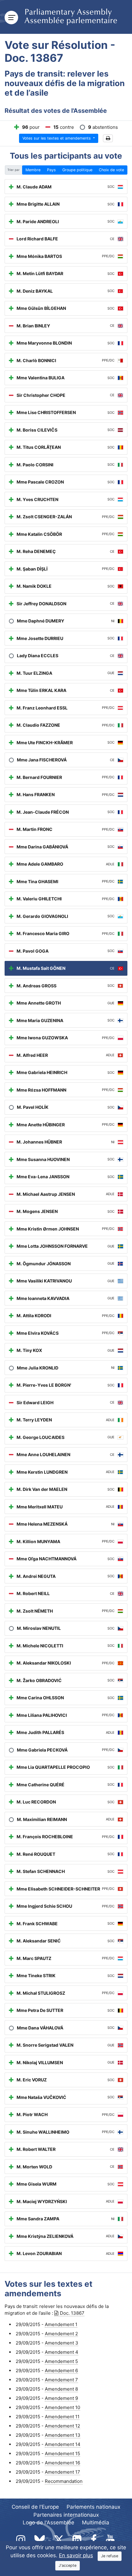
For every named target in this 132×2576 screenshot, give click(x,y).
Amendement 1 (61, 2324)
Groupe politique (77, 170)
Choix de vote (111, 170)
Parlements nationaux (93, 2507)
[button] (108, 138)
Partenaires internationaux (66, 2515)
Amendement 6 (61, 2371)
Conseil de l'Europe (35, 2507)
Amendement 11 (62, 2417)
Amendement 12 (62, 2426)
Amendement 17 (62, 2472)
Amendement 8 (61, 2389)
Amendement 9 (61, 2398)
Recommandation (64, 2481)
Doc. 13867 (72, 2313)
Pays (51, 170)
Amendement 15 (62, 2454)
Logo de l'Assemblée (49, 2523)
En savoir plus (76, 2555)
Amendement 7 (61, 2380)
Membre (33, 170)
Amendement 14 (63, 2444)
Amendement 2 (61, 2334)
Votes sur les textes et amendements (57, 138)
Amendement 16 (62, 2463)
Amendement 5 (61, 2361)
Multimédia (96, 2523)
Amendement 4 (62, 2352)
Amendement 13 (63, 2435)
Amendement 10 (62, 2407)
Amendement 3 (62, 2343)
